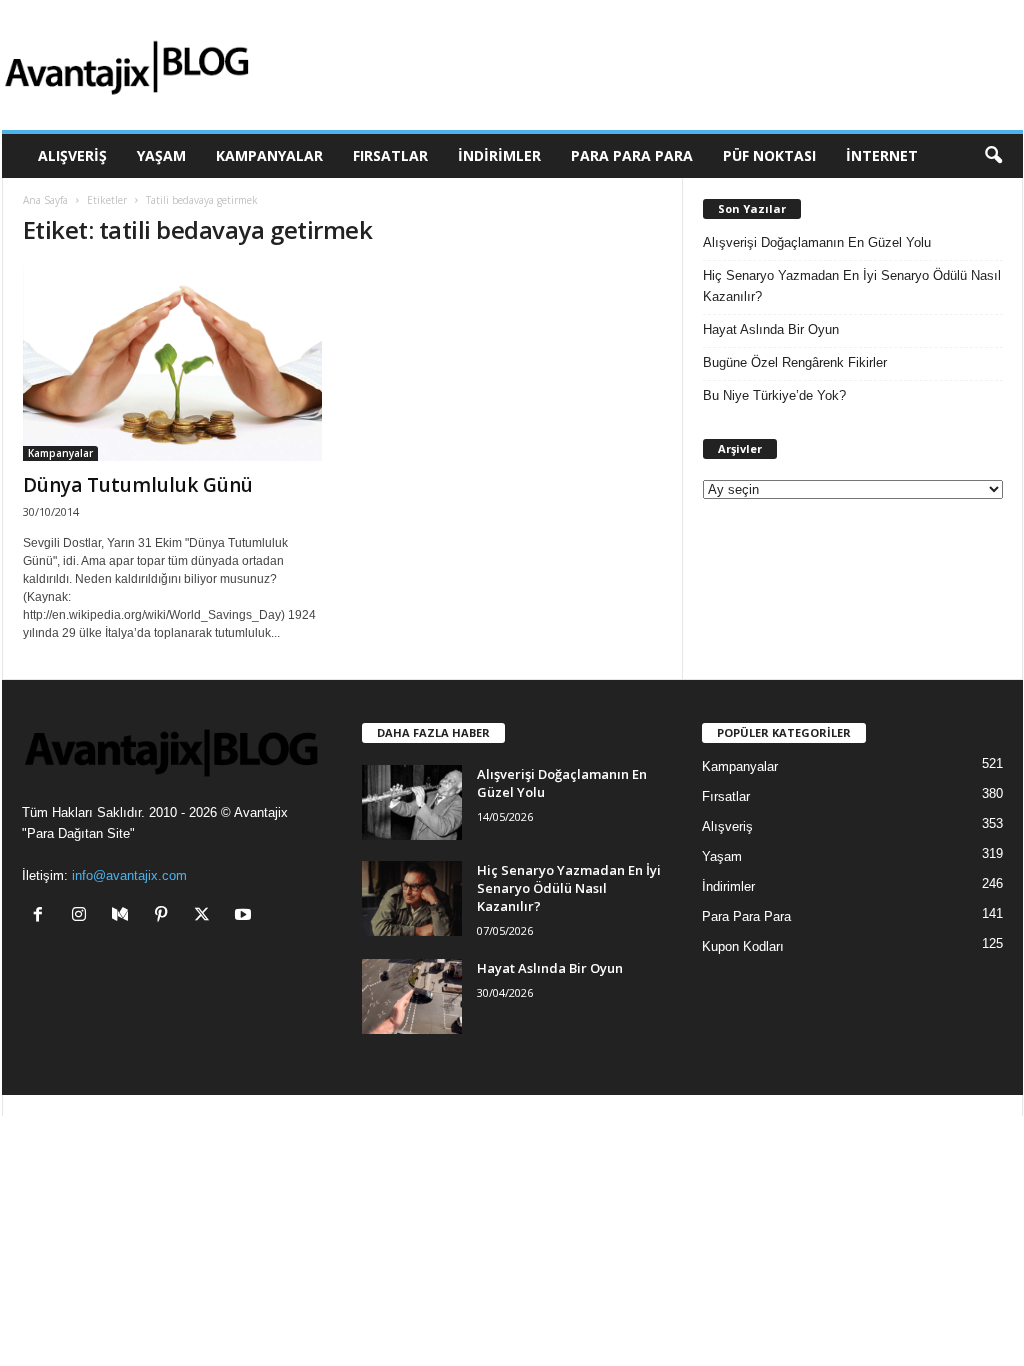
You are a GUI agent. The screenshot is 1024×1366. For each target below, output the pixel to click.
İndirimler (499, 155)
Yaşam (161, 155)
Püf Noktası (769, 155)
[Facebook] (42, 916)
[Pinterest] (165, 916)
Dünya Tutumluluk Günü (138, 485)
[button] (993, 156)
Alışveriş (72, 155)
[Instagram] (83, 916)
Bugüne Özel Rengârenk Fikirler (795, 362)
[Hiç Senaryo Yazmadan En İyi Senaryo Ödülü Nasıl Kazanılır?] (412, 898)
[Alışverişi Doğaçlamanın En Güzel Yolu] (412, 802)
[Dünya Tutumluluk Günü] (173, 363)
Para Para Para (632, 155)
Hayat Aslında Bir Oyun (771, 329)
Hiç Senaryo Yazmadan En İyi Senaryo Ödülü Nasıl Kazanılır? (852, 286)
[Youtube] (245, 916)
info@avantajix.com (129, 875)
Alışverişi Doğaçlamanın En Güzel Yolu (817, 242)
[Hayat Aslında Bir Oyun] (412, 996)
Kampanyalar (269, 155)
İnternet (882, 155)
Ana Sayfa (45, 200)
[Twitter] (206, 916)
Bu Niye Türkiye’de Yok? (774, 395)
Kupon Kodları (743, 946)
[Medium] (124, 916)
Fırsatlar (390, 155)
